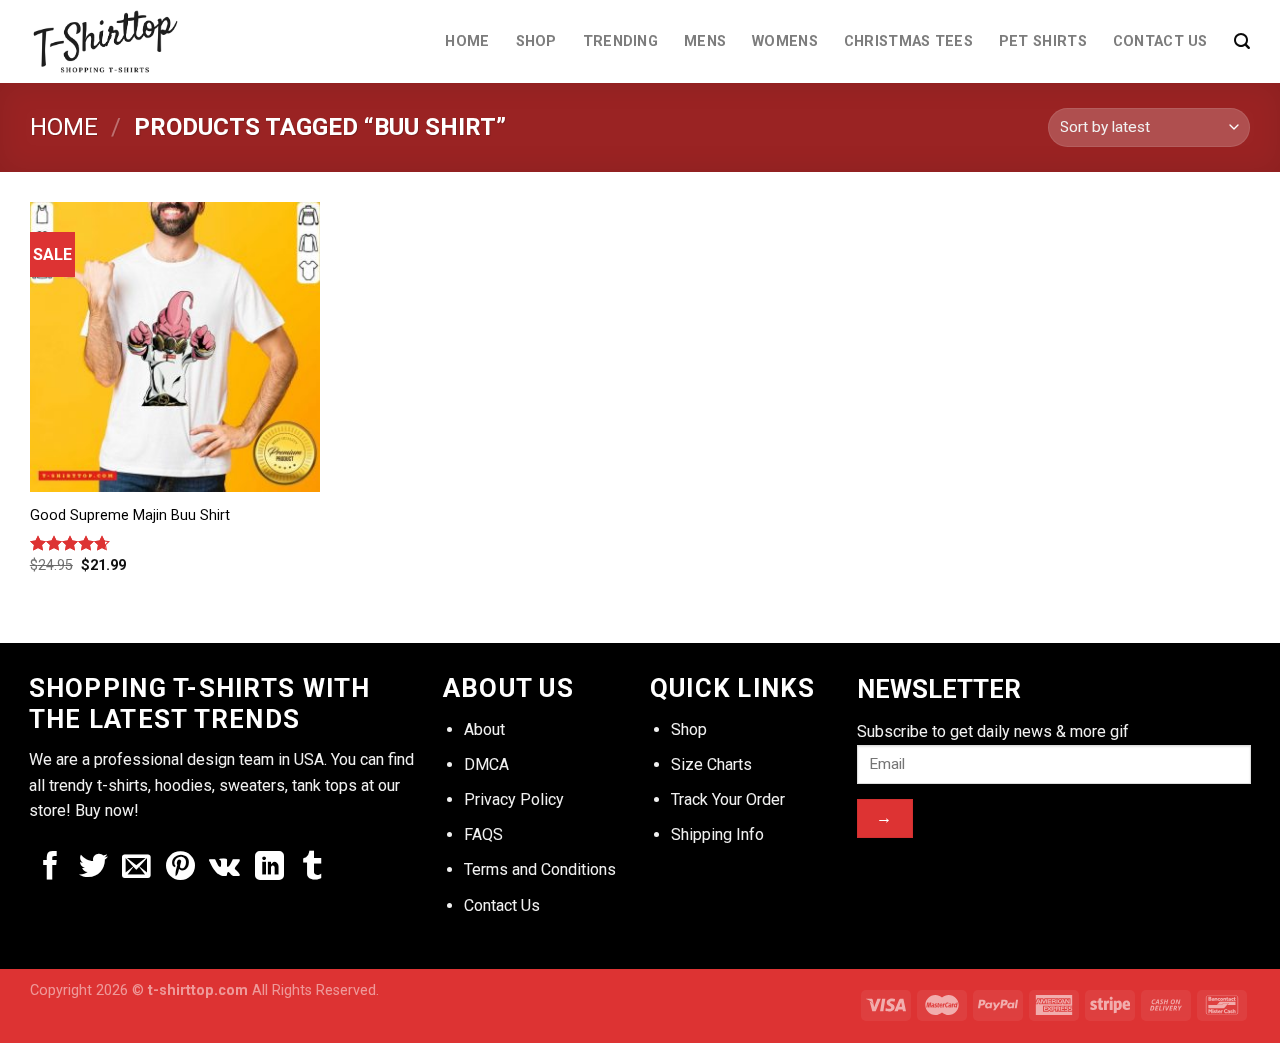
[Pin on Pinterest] (180, 868)
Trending (620, 41)
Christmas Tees (908, 41)
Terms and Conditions (540, 869)
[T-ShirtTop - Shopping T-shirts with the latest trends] (118, 41)
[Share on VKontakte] (224, 868)
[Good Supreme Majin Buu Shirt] (175, 347)
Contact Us (1160, 41)
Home (467, 41)
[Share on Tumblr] (312, 868)
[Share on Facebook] (50, 868)
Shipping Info (717, 834)
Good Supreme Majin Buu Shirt (130, 515)
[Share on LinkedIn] (269, 868)
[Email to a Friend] (136, 868)
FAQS (483, 834)
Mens (705, 41)
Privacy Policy (514, 799)
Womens (785, 41)
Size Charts (711, 764)
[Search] (1242, 41)
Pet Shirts (1043, 41)
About (484, 729)
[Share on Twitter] (93, 868)
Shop (536, 41)
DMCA (486, 764)
